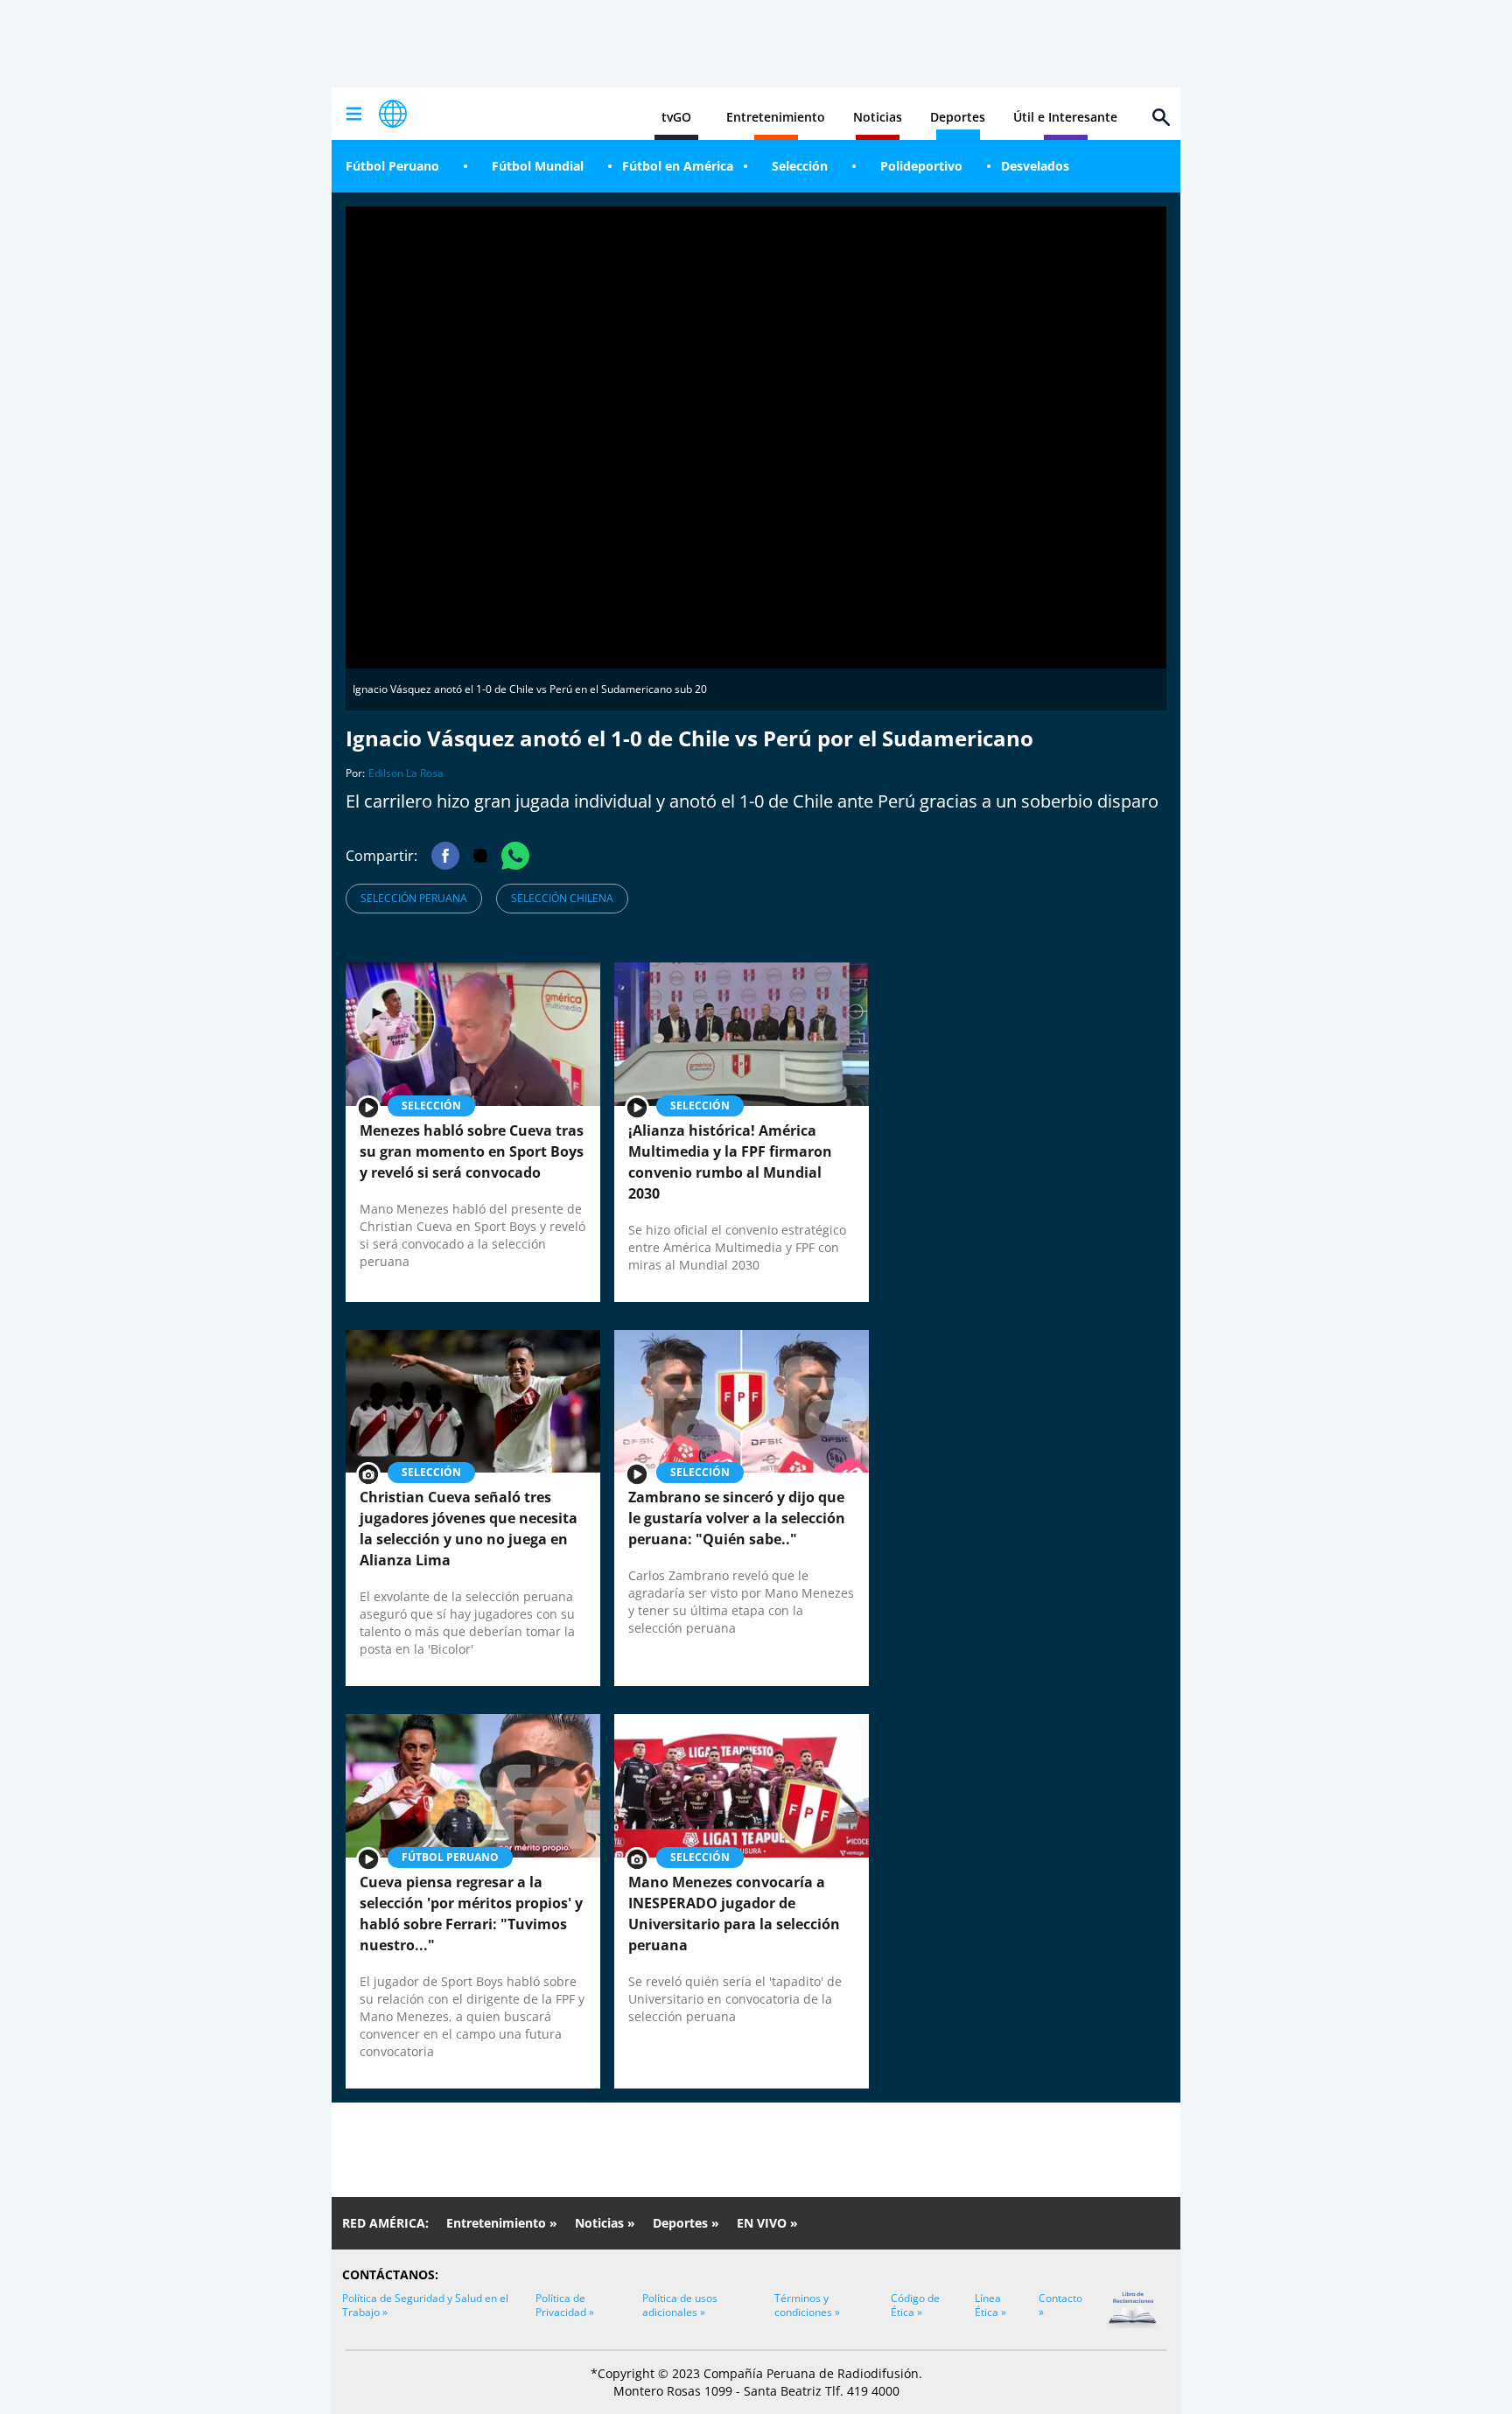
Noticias (878, 117)
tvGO (676, 117)
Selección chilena (562, 898)
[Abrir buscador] (1161, 117)
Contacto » (1060, 2305)
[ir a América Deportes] (393, 114)
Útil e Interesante (1065, 117)
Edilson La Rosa (406, 773)
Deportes (958, 117)
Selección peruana (414, 898)
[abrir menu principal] (353, 114)
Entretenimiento (776, 117)
